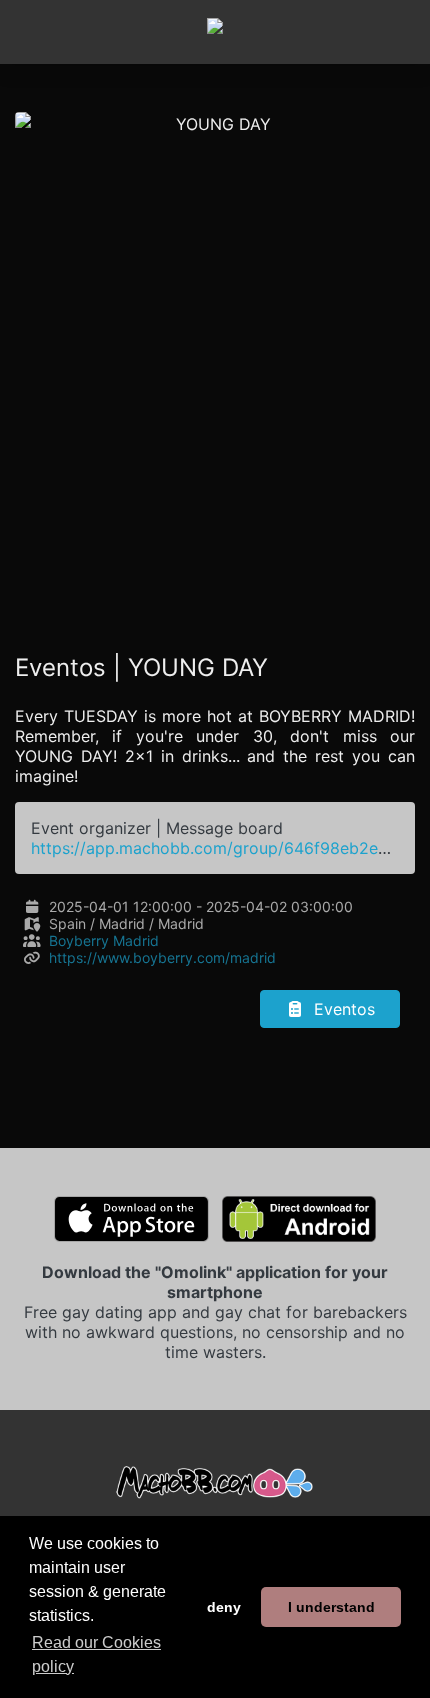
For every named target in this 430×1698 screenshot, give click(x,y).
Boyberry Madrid (104, 940)
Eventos (342, 1009)
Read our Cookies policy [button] (96, 1654)
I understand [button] (331, 1607)
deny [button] (224, 1607)
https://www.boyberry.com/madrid (162, 957)
